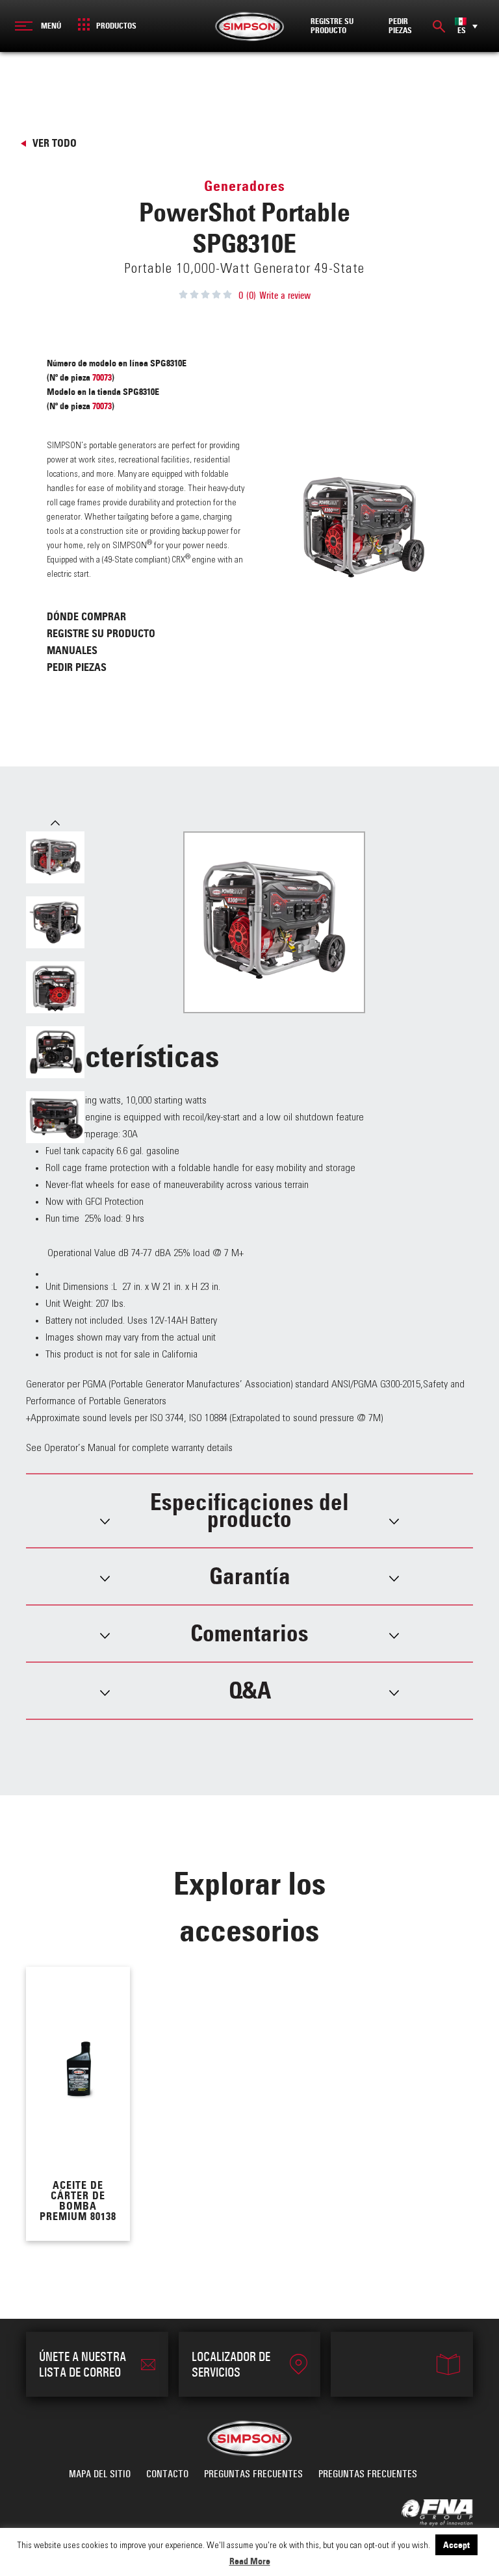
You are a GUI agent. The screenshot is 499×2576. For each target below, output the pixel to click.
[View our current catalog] (402, 2364)
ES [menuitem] (462, 31)
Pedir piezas (77, 667)
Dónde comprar (86, 616)
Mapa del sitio (100, 2474)
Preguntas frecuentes (253, 2474)
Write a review (285, 296)
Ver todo (55, 143)
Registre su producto (101, 633)
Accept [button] (456, 2545)
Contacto (167, 2474)
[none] (466, 26)
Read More (250, 2561)
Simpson (250, 26)
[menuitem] (466, 26)
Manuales (72, 650)
